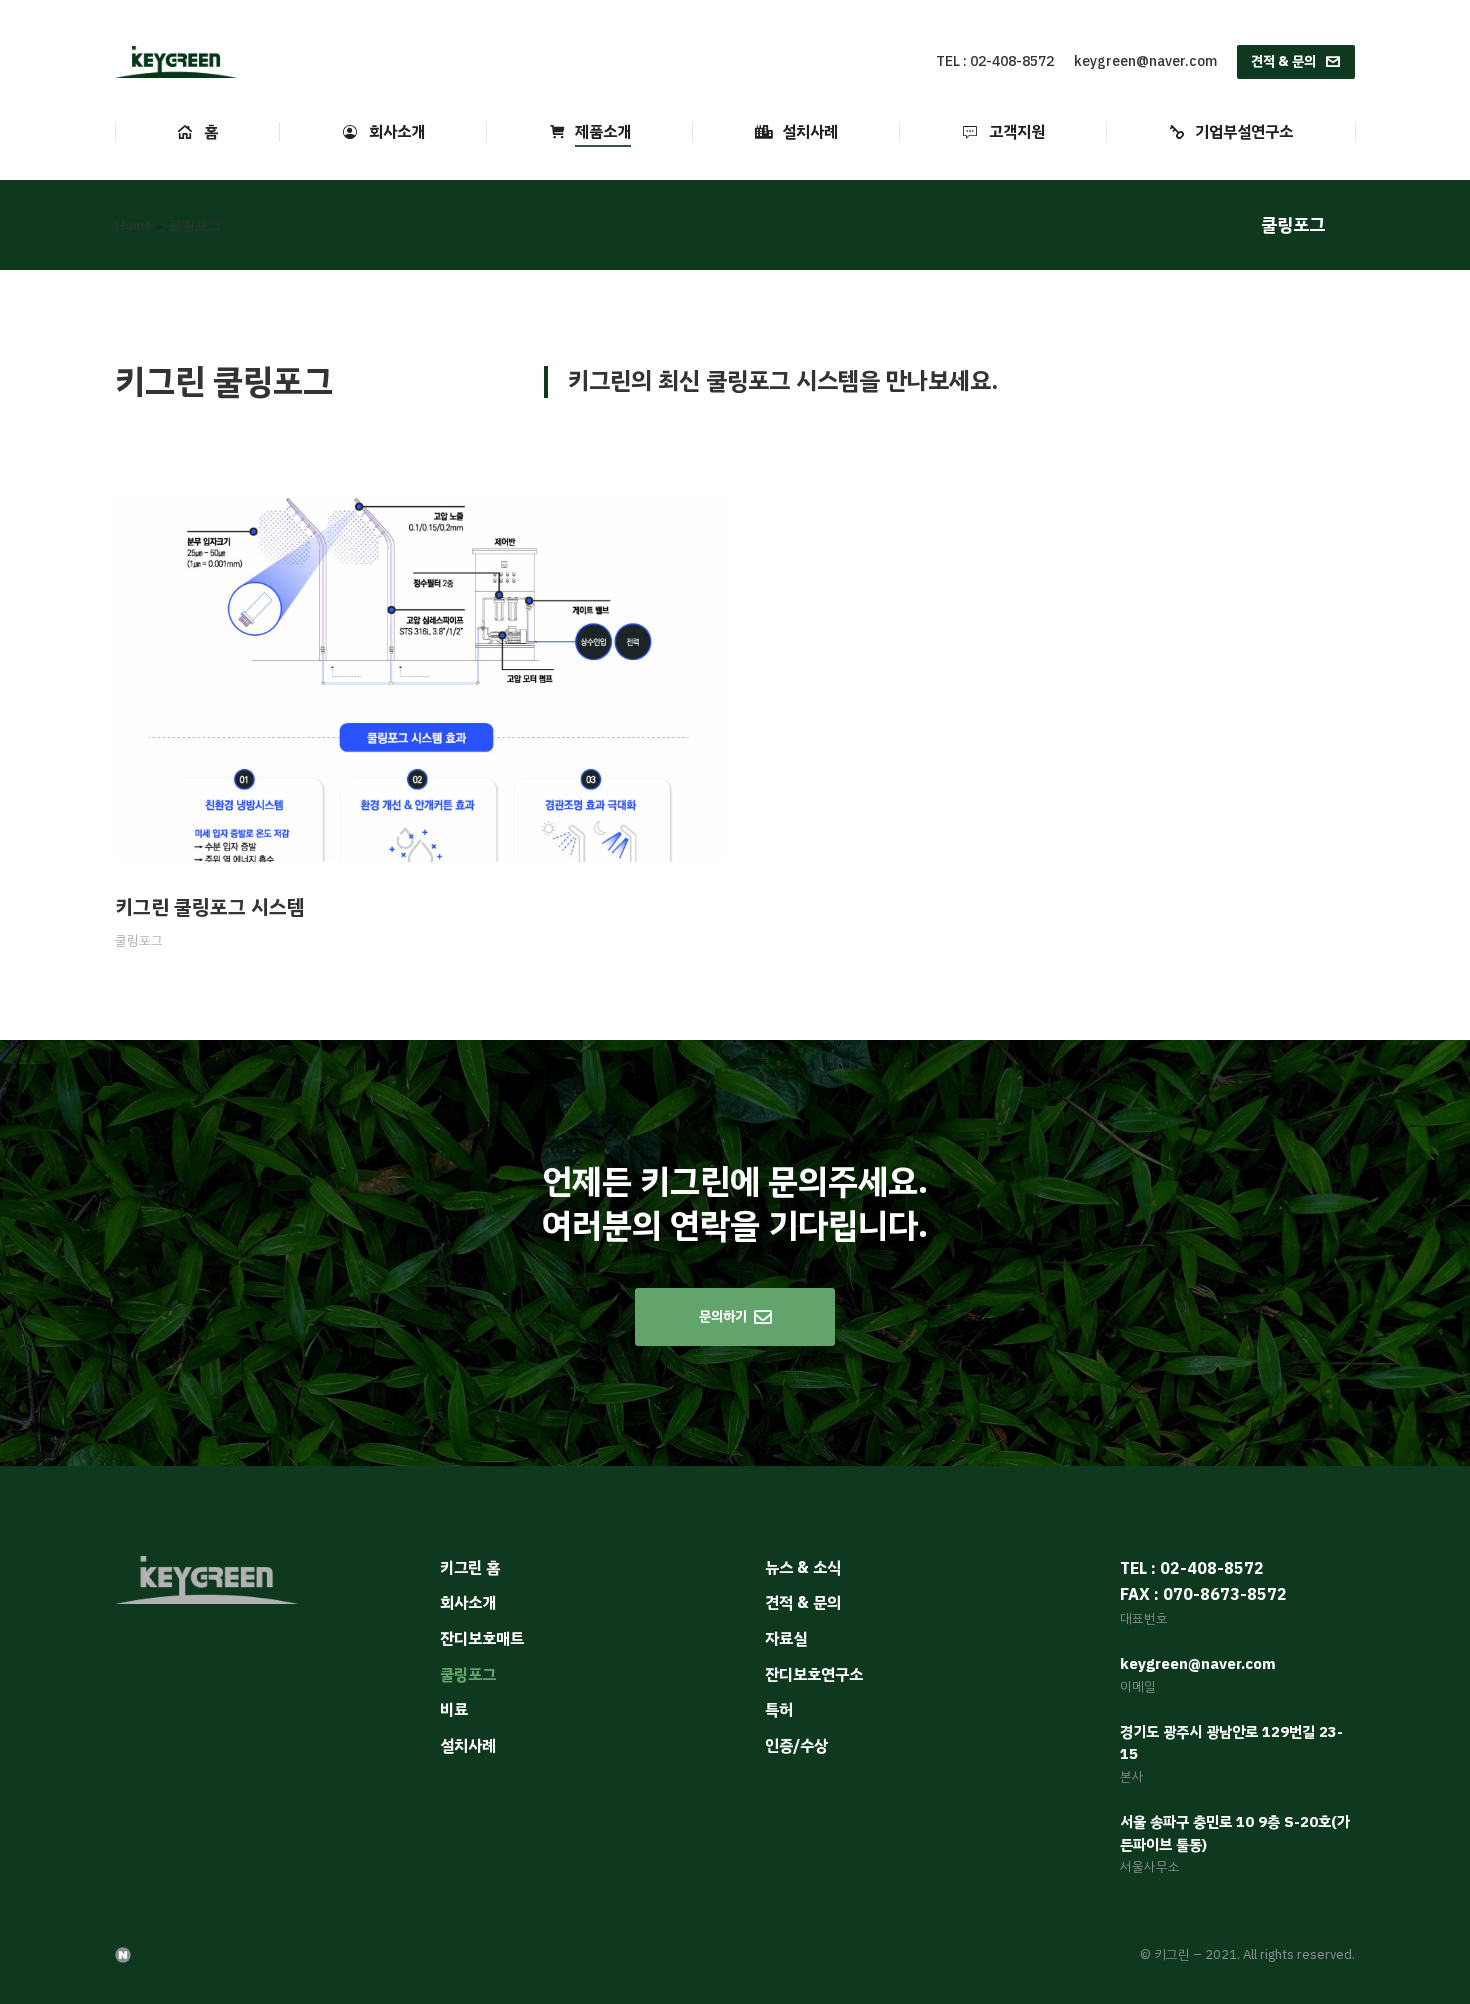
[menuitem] (197, 132)
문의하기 (723, 1316)
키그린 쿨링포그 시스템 (210, 907)
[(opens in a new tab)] (420, 678)
